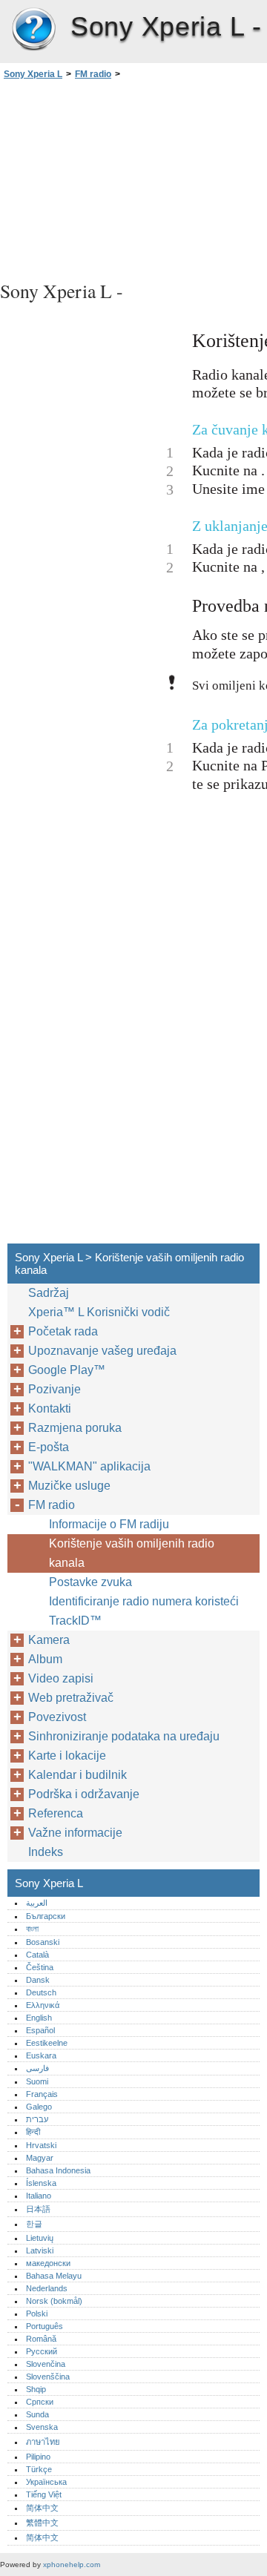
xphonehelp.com (72, 2565)
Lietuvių (40, 2238)
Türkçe (39, 2469)
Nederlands (47, 2288)
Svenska (42, 2427)
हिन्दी (33, 2132)
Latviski (40, 2250)
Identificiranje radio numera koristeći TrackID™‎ (144, 1611)
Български (46, 1916)
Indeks (46, 1852)
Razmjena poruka (75, 1428)
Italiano (39, 2196)
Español (40, 2030)
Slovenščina (48, 2377)
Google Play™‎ (67, 1370)
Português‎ (44, 2326)
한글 (34, 2224)
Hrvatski (41, 2145)
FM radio (93, 74)
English (39, 2018)
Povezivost (57, 1717)
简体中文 (42, 2508)
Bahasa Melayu (54, 2276)
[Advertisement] (133, 178)
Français (42, 2094)
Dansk (38, 1980)
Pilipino (38, 2457)
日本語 (38, 2209)
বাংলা (32, 1929)
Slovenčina (46, 2364)
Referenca (56, 1813)
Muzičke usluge (69, 1486)
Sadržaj (49, 1293)
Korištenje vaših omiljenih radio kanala (132, 1553)
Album (45, 1659)
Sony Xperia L (33, 30)
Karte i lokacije (67, 1756)
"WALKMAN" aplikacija (89, 1466)
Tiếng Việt (44, 2494)
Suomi (37, 2081)
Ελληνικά (43, 2005)
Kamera (49, 1640)
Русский (42, 2351)
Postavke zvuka (90, 1582)
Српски (40, 2402)
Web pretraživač (71, 1698)
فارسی (37, 2068)
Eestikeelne (47, 2043)
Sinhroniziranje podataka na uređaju (124, 1736)
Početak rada (63, 1331)
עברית (37, 2119)
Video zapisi (61, 1678)
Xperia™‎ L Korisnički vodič (99, 1312)
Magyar (40, 2158)
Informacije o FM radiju (109, 1524)
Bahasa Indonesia (58, 2170)
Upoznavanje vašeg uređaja (102, 1351)
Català (37, 1955)
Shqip (36, 2389)
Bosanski (43, 1942)
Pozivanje (55, 1389)
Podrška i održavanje (84, 1794)
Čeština (40, 1967)
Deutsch (41, 1992)
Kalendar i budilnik (78, 1775)
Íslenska (41, 2183)
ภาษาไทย (43, 2442)
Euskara (41, 2055)
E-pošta (49, 1447)
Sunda (37, 2414)
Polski (37, 2314)
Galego (39, 2107)
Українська (46, 2482)
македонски (48, 2263)
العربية (37, 1903)
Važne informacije (75, 1833)
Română (41, 2339)
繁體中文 (42, 2523)
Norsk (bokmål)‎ (54, 2301)
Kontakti (50, 1408)
